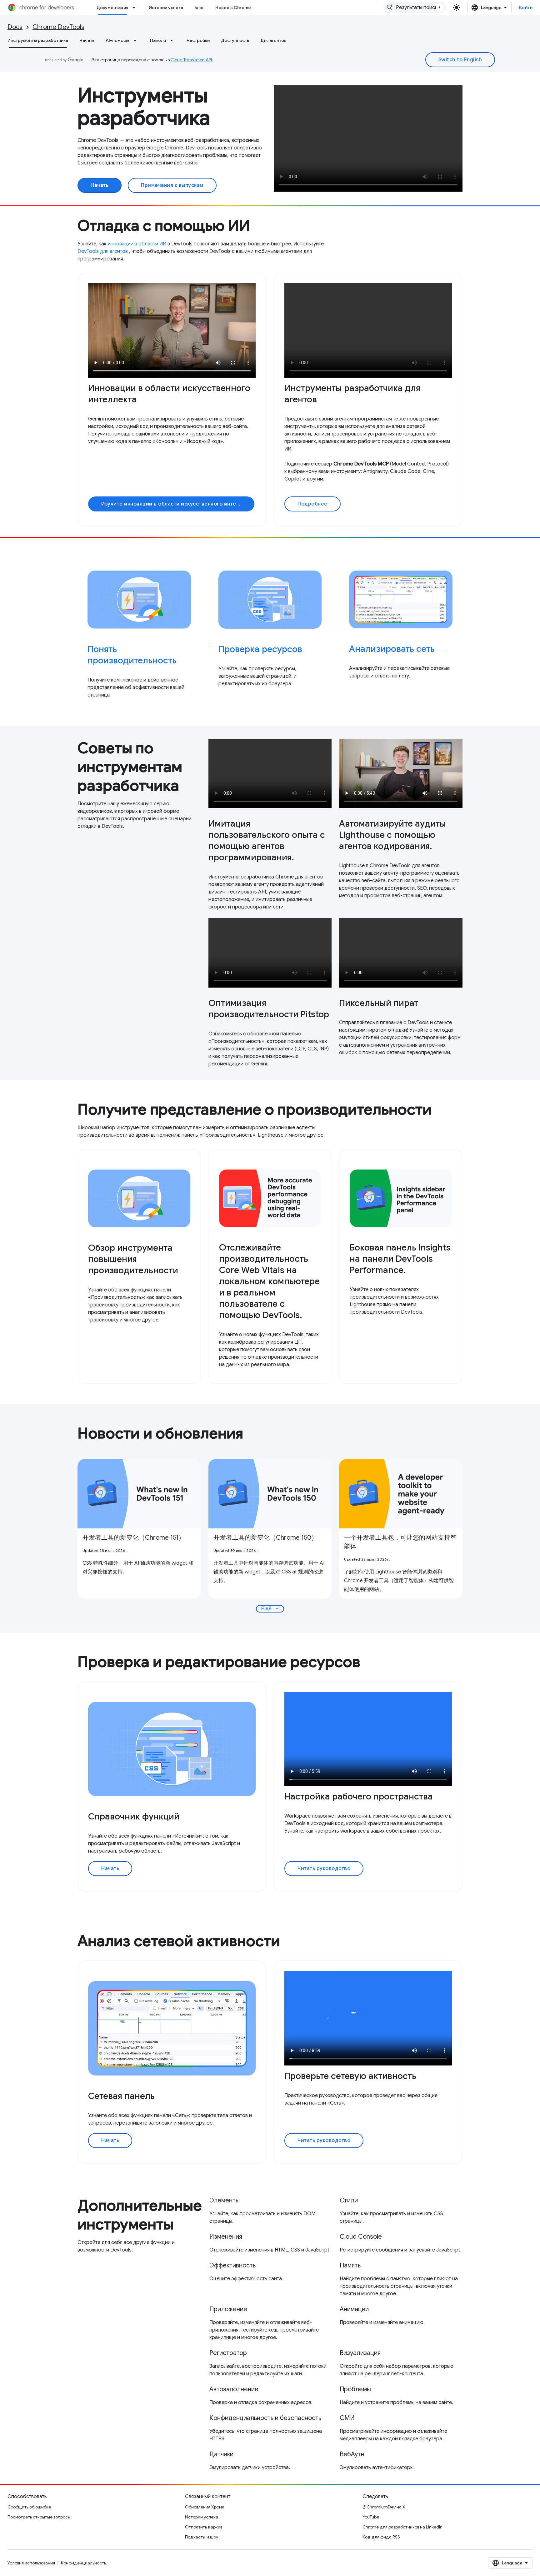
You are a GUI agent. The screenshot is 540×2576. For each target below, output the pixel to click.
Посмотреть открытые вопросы (39, 2517)
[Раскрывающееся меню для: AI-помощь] (137, 40)
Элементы (225, 2200)
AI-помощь (117, 40)
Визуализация (360, 2353)
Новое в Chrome (233, 8)
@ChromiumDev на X (384, 2507)
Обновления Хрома (205, 2507)
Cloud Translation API (191, 60)
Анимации (354, 2309)
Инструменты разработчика (38, 40)
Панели (158, 40)
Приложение (228, 2309)
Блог (199, 8)
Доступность (235, 40)
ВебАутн (352, 2454)
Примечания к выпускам (172, 185)
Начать (87, 40)
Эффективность (232, 2265)
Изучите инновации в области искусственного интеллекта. (178, 504)
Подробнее (312, 504)
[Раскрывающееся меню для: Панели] (173, 40)
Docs (15, 27)
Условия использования (31, 2563)
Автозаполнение (234, 2389)
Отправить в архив (204, 2527)
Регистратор (228, 2353)
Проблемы (355, 2389)
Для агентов (273, 40)
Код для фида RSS (381, 2537)
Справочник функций (134, 1816)
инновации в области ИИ (137, 244)
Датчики (221, 2454)
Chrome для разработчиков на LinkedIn (402, 2527)
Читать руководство (324, 1869)
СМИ (347, 2418)
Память (350, 2265)
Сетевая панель (121, 2096)
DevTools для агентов (103, 251)
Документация (112, 8)
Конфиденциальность (83, 2563)
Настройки (198, 40)
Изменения (226, 2237)
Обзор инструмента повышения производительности (133, 1259)
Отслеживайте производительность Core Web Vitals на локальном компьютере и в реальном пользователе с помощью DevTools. (269, 1281)
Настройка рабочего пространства (359, 1796)
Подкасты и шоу (202, 2537)
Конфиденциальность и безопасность (265, 2418)
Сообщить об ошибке (29, 2507)
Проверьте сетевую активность (350, 2076)
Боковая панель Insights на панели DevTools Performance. (400, 1259)
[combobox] (415, 8)
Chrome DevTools (58, 27)
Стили (349, 2200)
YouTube (371, 2517)
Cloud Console (361, 2237)
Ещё (271, 1609)
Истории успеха (166, 8)
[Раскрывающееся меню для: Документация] (136, 8)
